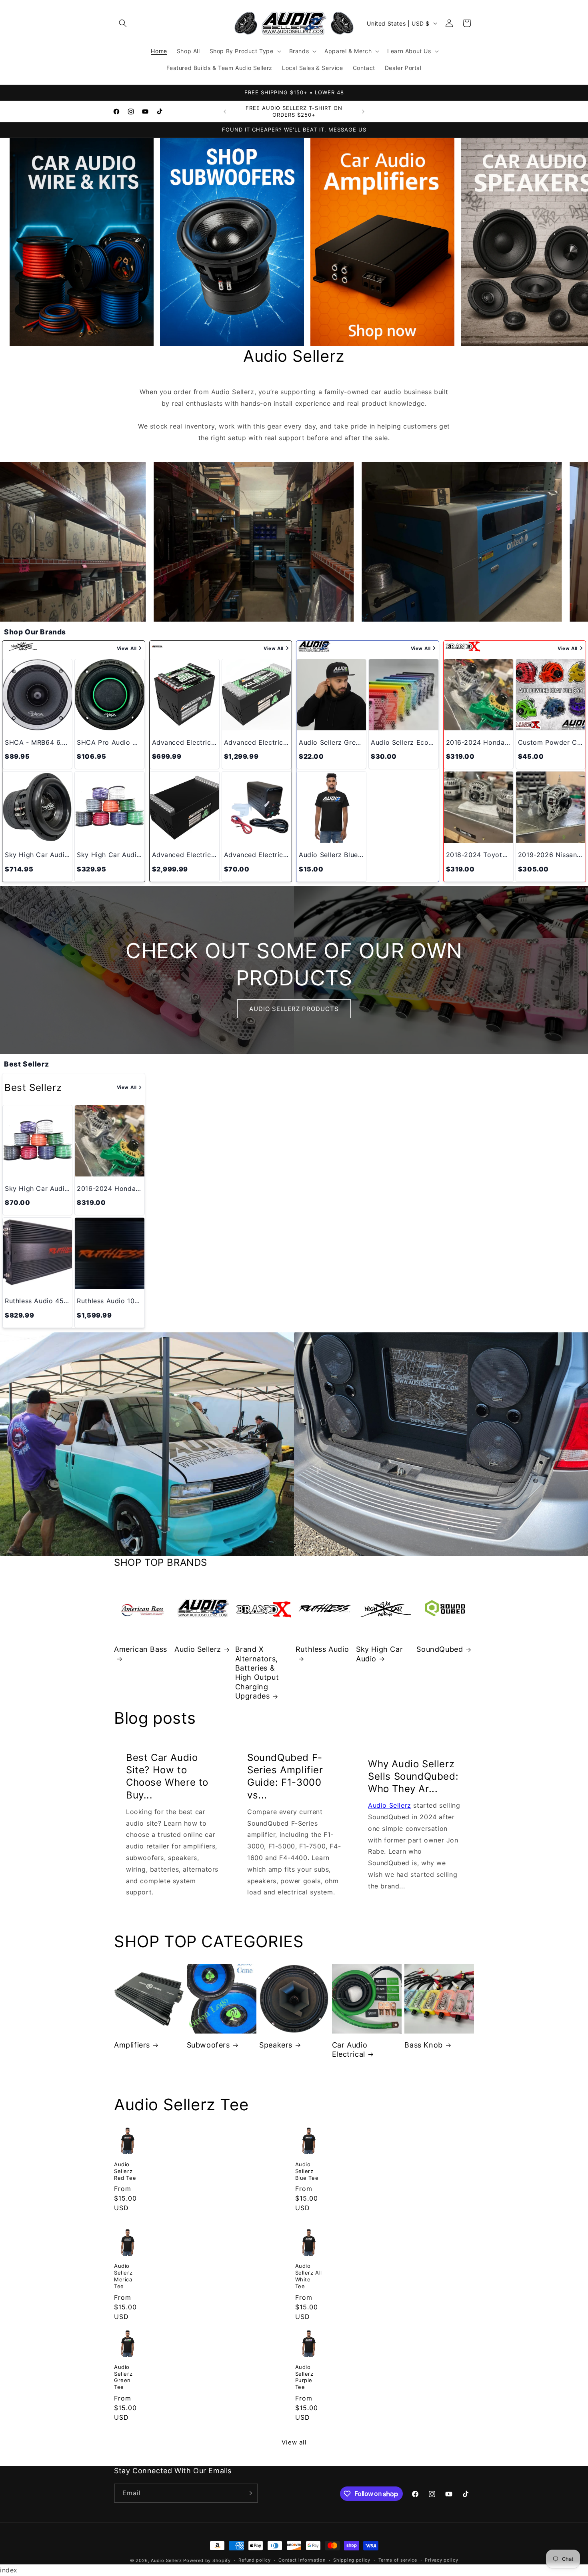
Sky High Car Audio (379, 1654)
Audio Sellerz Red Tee (125, 2171)
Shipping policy (352, 2560)
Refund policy (254, 2560)
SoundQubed (440, 1649)
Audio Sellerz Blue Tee (307, 2171)
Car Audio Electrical (350, 2049)
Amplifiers (132, 2045)
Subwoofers (208, 2045)
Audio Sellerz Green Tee (123, 2377)
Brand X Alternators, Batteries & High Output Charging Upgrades (257, 1673)
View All (127, 648)
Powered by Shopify (207, 2560)
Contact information (302, 2560)
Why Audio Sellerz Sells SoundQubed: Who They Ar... (413, 1776)
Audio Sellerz (198, 1649)
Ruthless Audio (322, 1649)
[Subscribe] (249, 2493)
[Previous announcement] (225, 112)
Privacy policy (441, 2560)
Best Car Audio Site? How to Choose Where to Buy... (167, 1776)
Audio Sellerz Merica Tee (123, 2276)
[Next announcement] (363, 112)
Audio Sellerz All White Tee (309, 2276)
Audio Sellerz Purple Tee (304, 2377)
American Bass (141, 1649)
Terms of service (398, 2560)
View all (294, 2442)
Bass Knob (423, 2045)
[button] (123, 23)
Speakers (276, 2045)
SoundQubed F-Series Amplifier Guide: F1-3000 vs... (285, 1776)
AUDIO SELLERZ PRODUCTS (294, 1008)
